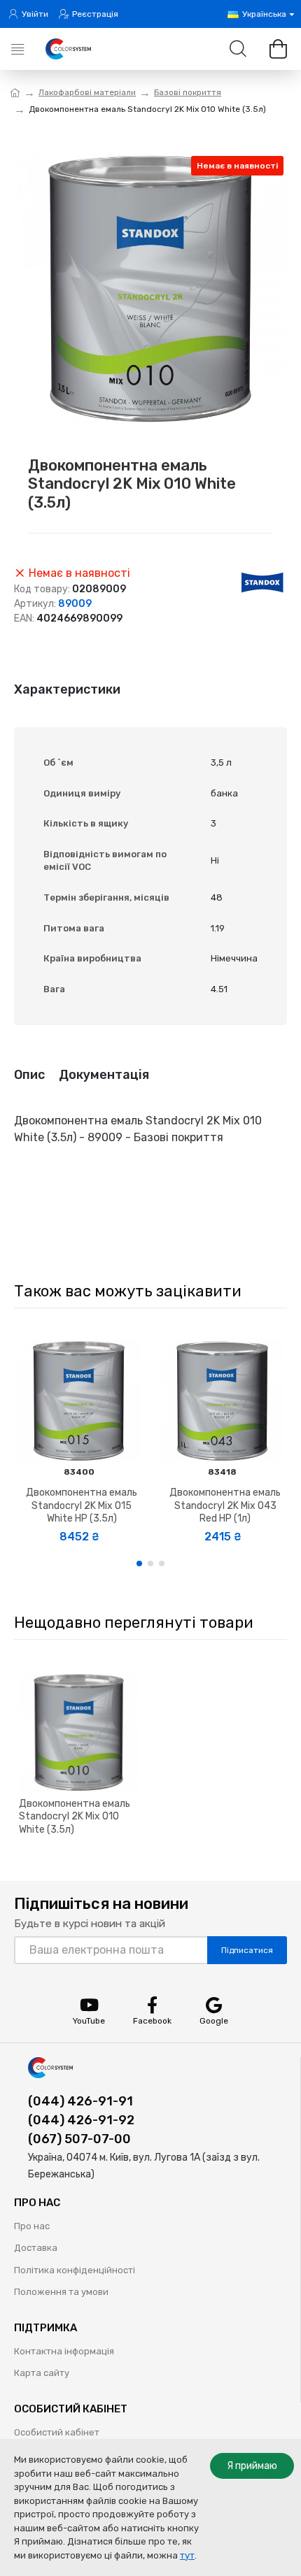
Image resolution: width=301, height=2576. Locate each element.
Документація (104, 1075)
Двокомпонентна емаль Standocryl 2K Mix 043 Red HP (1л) (225, 1505)
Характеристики (67, 689)
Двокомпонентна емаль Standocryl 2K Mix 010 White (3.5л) (75, 1816)
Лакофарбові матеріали (87, 92)
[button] (139, 1564)
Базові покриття (188, 92)
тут (187, 2555)
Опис (29, 1075)
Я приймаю (252, 2466)
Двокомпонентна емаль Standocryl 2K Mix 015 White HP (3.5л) (82, 1505)
